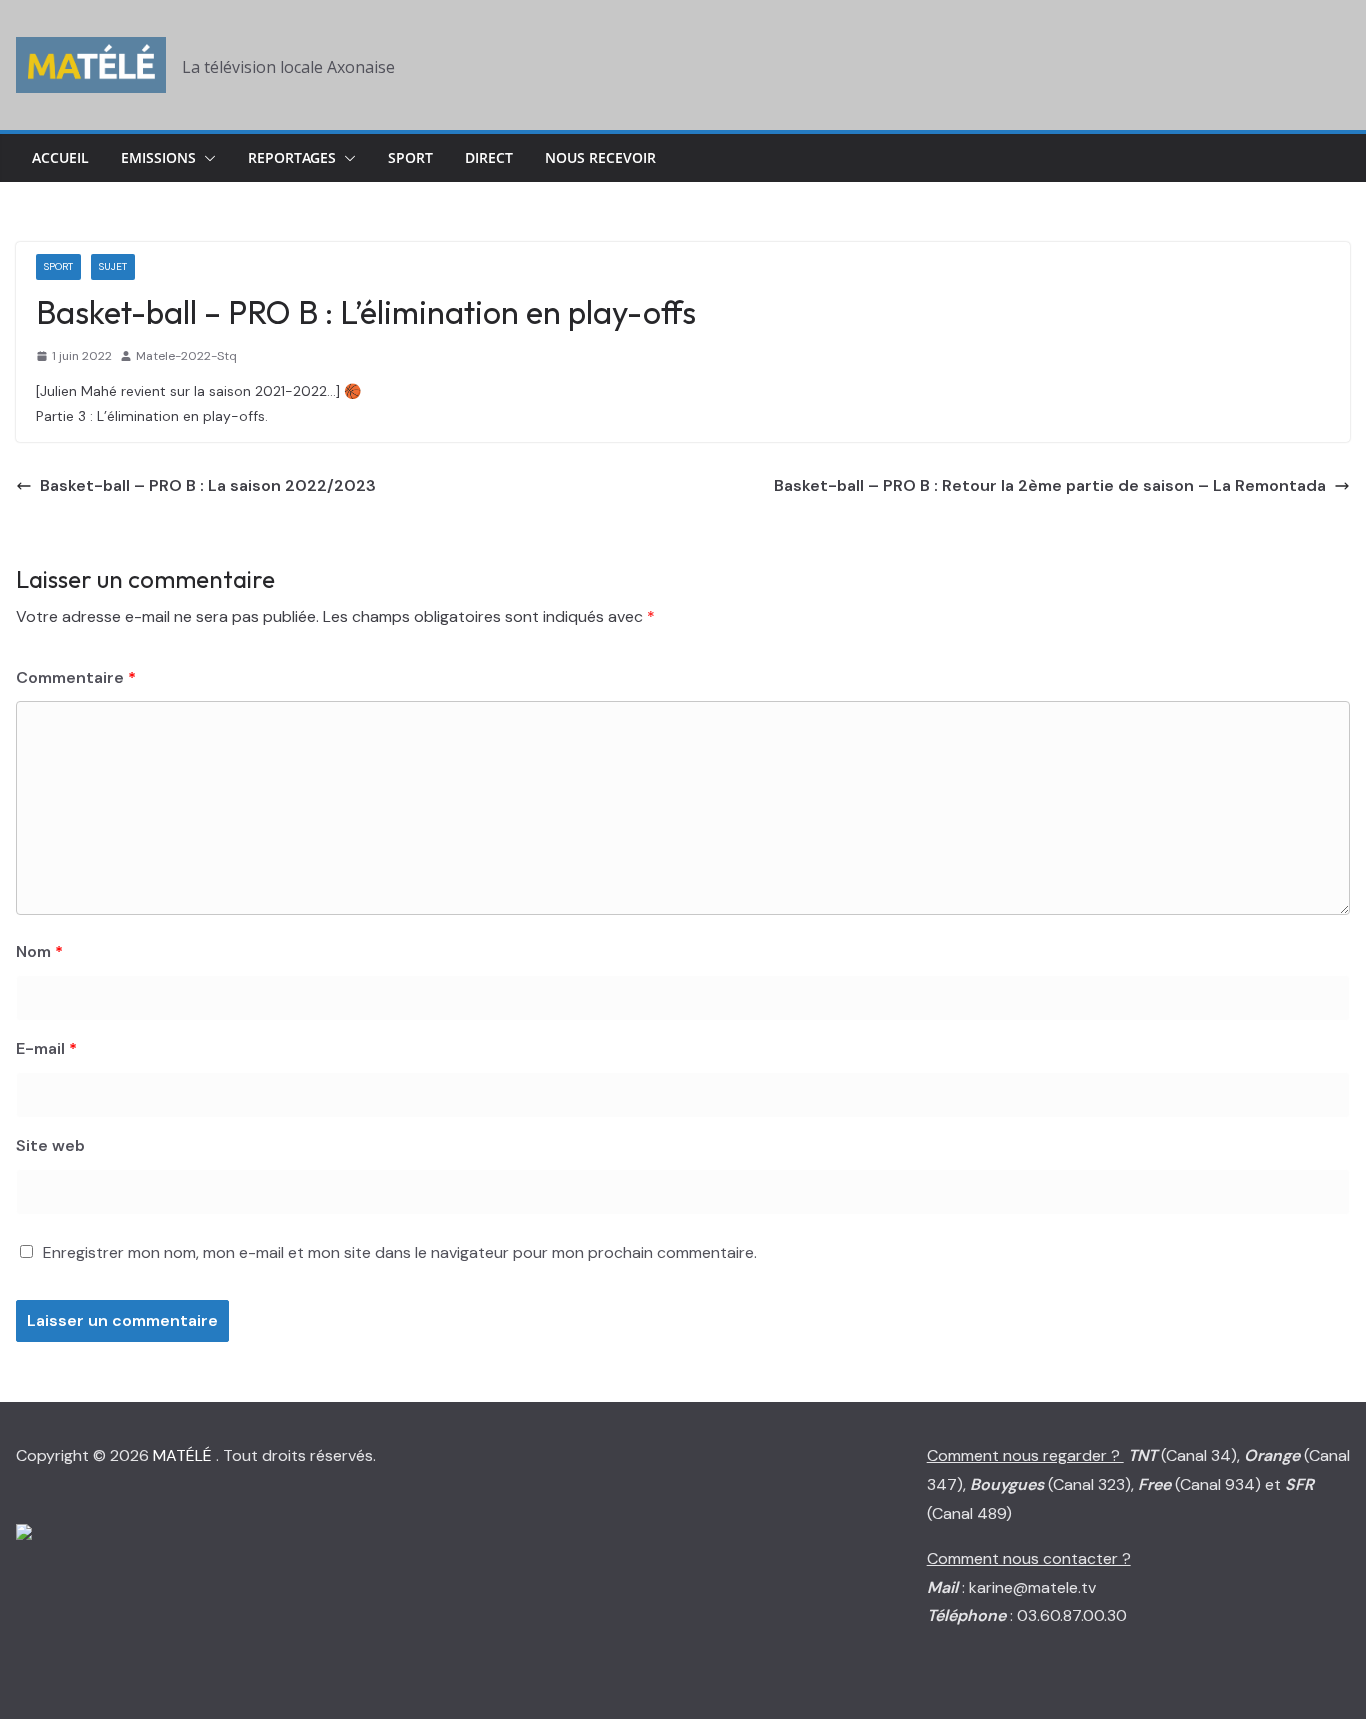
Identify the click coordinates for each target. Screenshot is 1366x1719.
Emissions (158, 157)
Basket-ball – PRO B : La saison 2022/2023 (208, 485)
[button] (206, 158)
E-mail (46, 1048)
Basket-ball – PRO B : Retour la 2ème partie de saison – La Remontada (1050, 485)
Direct (489, 157)
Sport (410, 157)
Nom (39, 951)
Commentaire (76, 677)
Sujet (113, 266)
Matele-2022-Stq (186, 356)
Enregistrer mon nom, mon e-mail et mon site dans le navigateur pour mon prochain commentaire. (400, 1252)
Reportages (292, 157)
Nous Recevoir (600, 157)
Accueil (60, 157)
